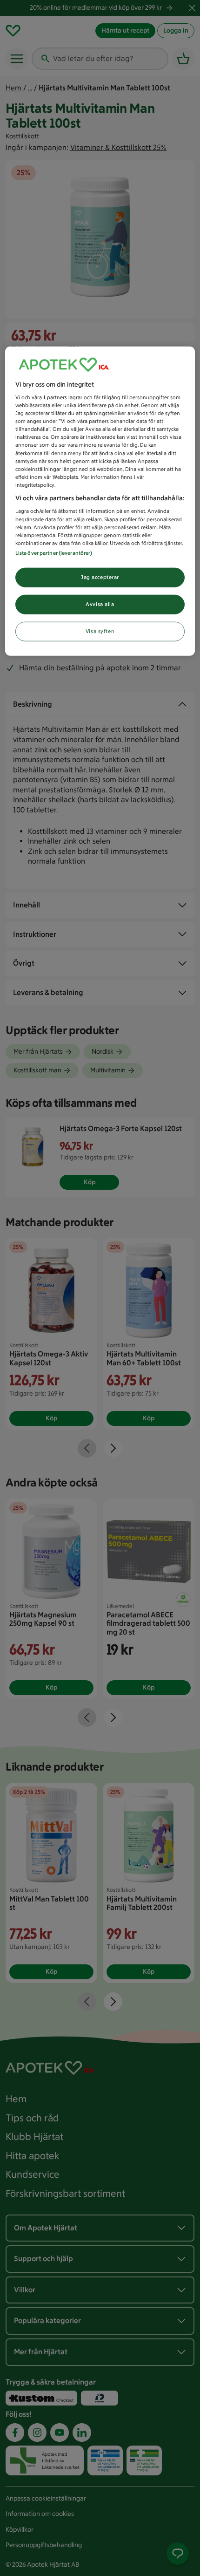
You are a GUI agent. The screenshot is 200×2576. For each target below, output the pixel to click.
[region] (100, 501)
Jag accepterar (100, 577)
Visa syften (100, 631)
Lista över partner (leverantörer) (54, 552)
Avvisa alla (100, 604)
